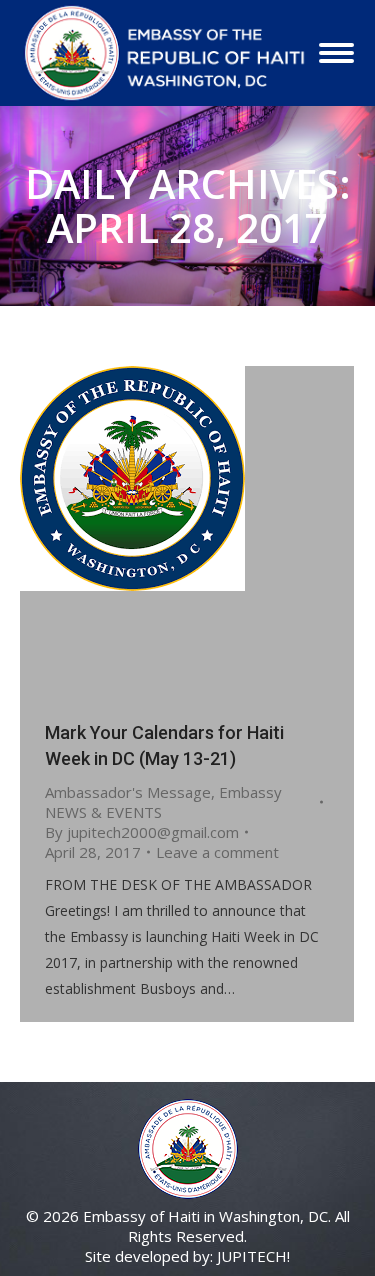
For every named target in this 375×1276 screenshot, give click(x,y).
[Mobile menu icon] (336, 53)
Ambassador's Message (128, 792)
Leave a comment (217, 852)
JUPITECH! (253, 1256)
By (142, 832)
